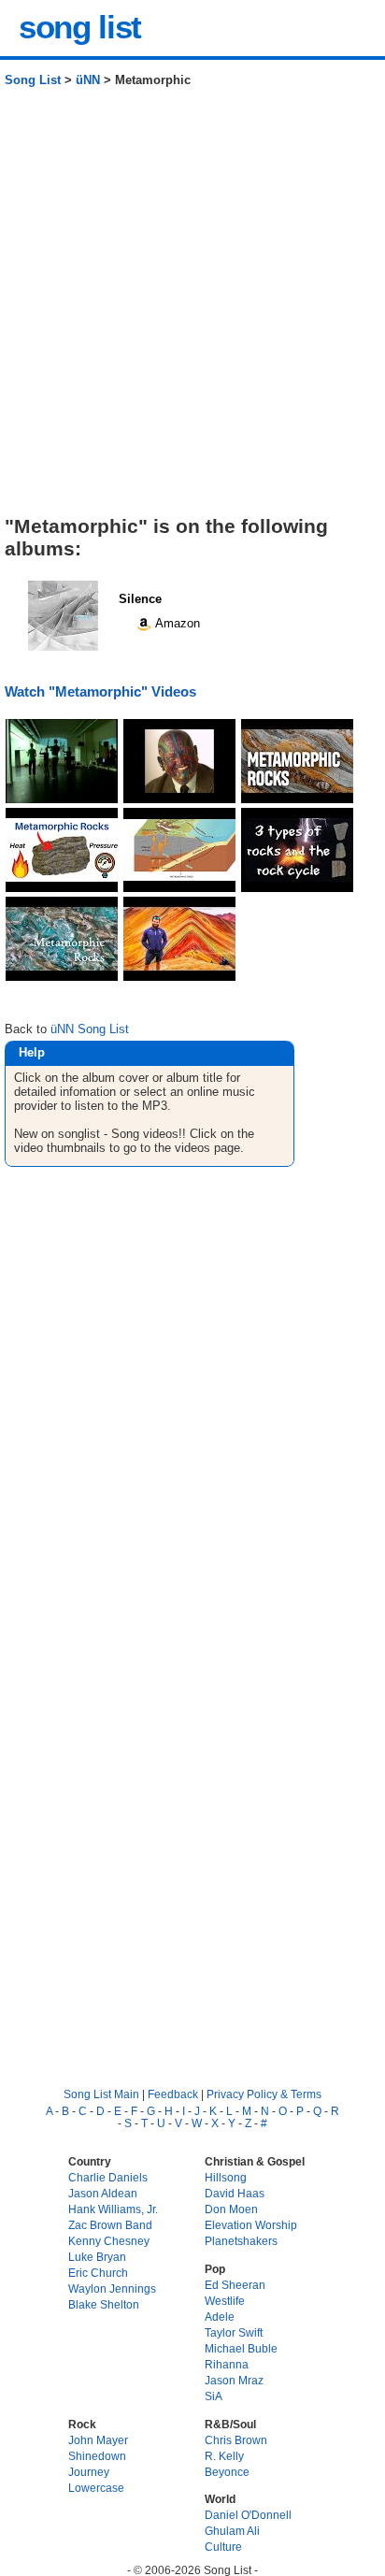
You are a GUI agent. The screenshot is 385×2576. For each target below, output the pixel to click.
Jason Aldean (103, 2193)
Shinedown (97, 2456)
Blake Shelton (104, 2304)
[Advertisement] (192, 309)
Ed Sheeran (235, 2285)
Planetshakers (241, 2241)
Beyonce (227, 2472)
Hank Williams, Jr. (113, 2209)
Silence (140, 599)
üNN (88, 80)
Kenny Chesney (109, 2241)
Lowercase (96, 2488)
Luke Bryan (97, 2257)
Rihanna (227, 2364)
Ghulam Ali (232, 2531)
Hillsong (226, 2177)
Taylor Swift (234, 2332)
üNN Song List (90, 1029)
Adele (220, 2317)
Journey (89, 2472)
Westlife (225, 2301)
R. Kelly (224, 2456)
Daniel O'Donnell (248, 2515)
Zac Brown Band (110, 2225)
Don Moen (231, 2209)
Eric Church (98, 2273)
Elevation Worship (251, 2225)
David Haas (235, 2193)
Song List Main (101, 2094)
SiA (214, 2396)
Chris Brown (236, 2440)
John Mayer (98, 2440)
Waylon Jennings (112, 2288)
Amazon (176, 623)
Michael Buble (241, 2348)
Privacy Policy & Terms (264, 2094)
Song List (33, 80)
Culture (223, 2547)
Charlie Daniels (108, 2177)
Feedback (173, 2094)
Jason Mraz (234, 2380)
